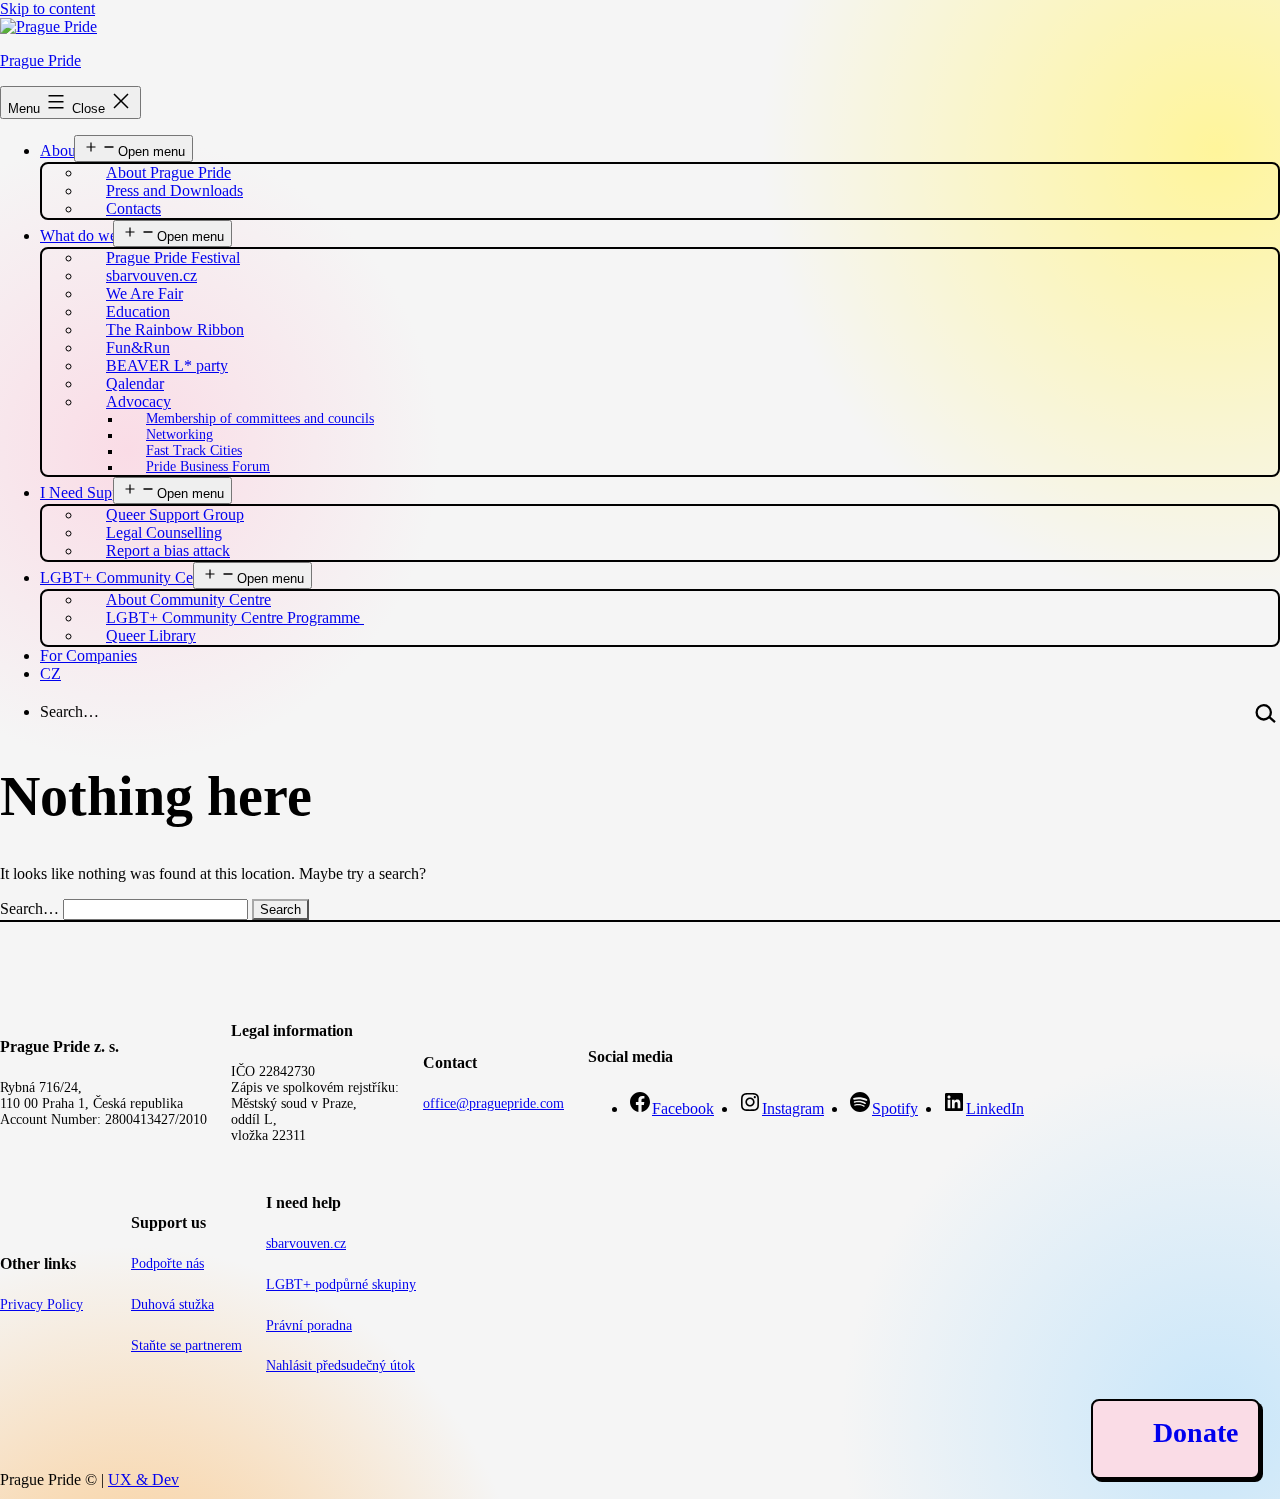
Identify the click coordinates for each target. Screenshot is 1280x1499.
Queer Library (151, 635)
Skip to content (47, 8)
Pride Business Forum (208, 466)
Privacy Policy (41, 1304)
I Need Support (88, 492)
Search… (69, 711)
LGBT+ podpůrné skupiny (341, 1284)
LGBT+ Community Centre (128, 577)
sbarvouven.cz (306, 1243)
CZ (50, 673)
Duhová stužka (172, 1304)
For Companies (88, 655)
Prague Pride (40, 60)
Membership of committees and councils (260, 418)
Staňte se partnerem (186, 1345)
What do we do (88, 235)
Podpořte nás (167, 1263)
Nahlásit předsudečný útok (340, 1365)
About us (69, 150)
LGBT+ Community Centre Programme (235, 617)
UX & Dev (143, 1479)
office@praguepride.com (493, 1103)
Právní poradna (309, 1325)
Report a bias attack (168, 550)
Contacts (133, 208)
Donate (1195, 1432)
